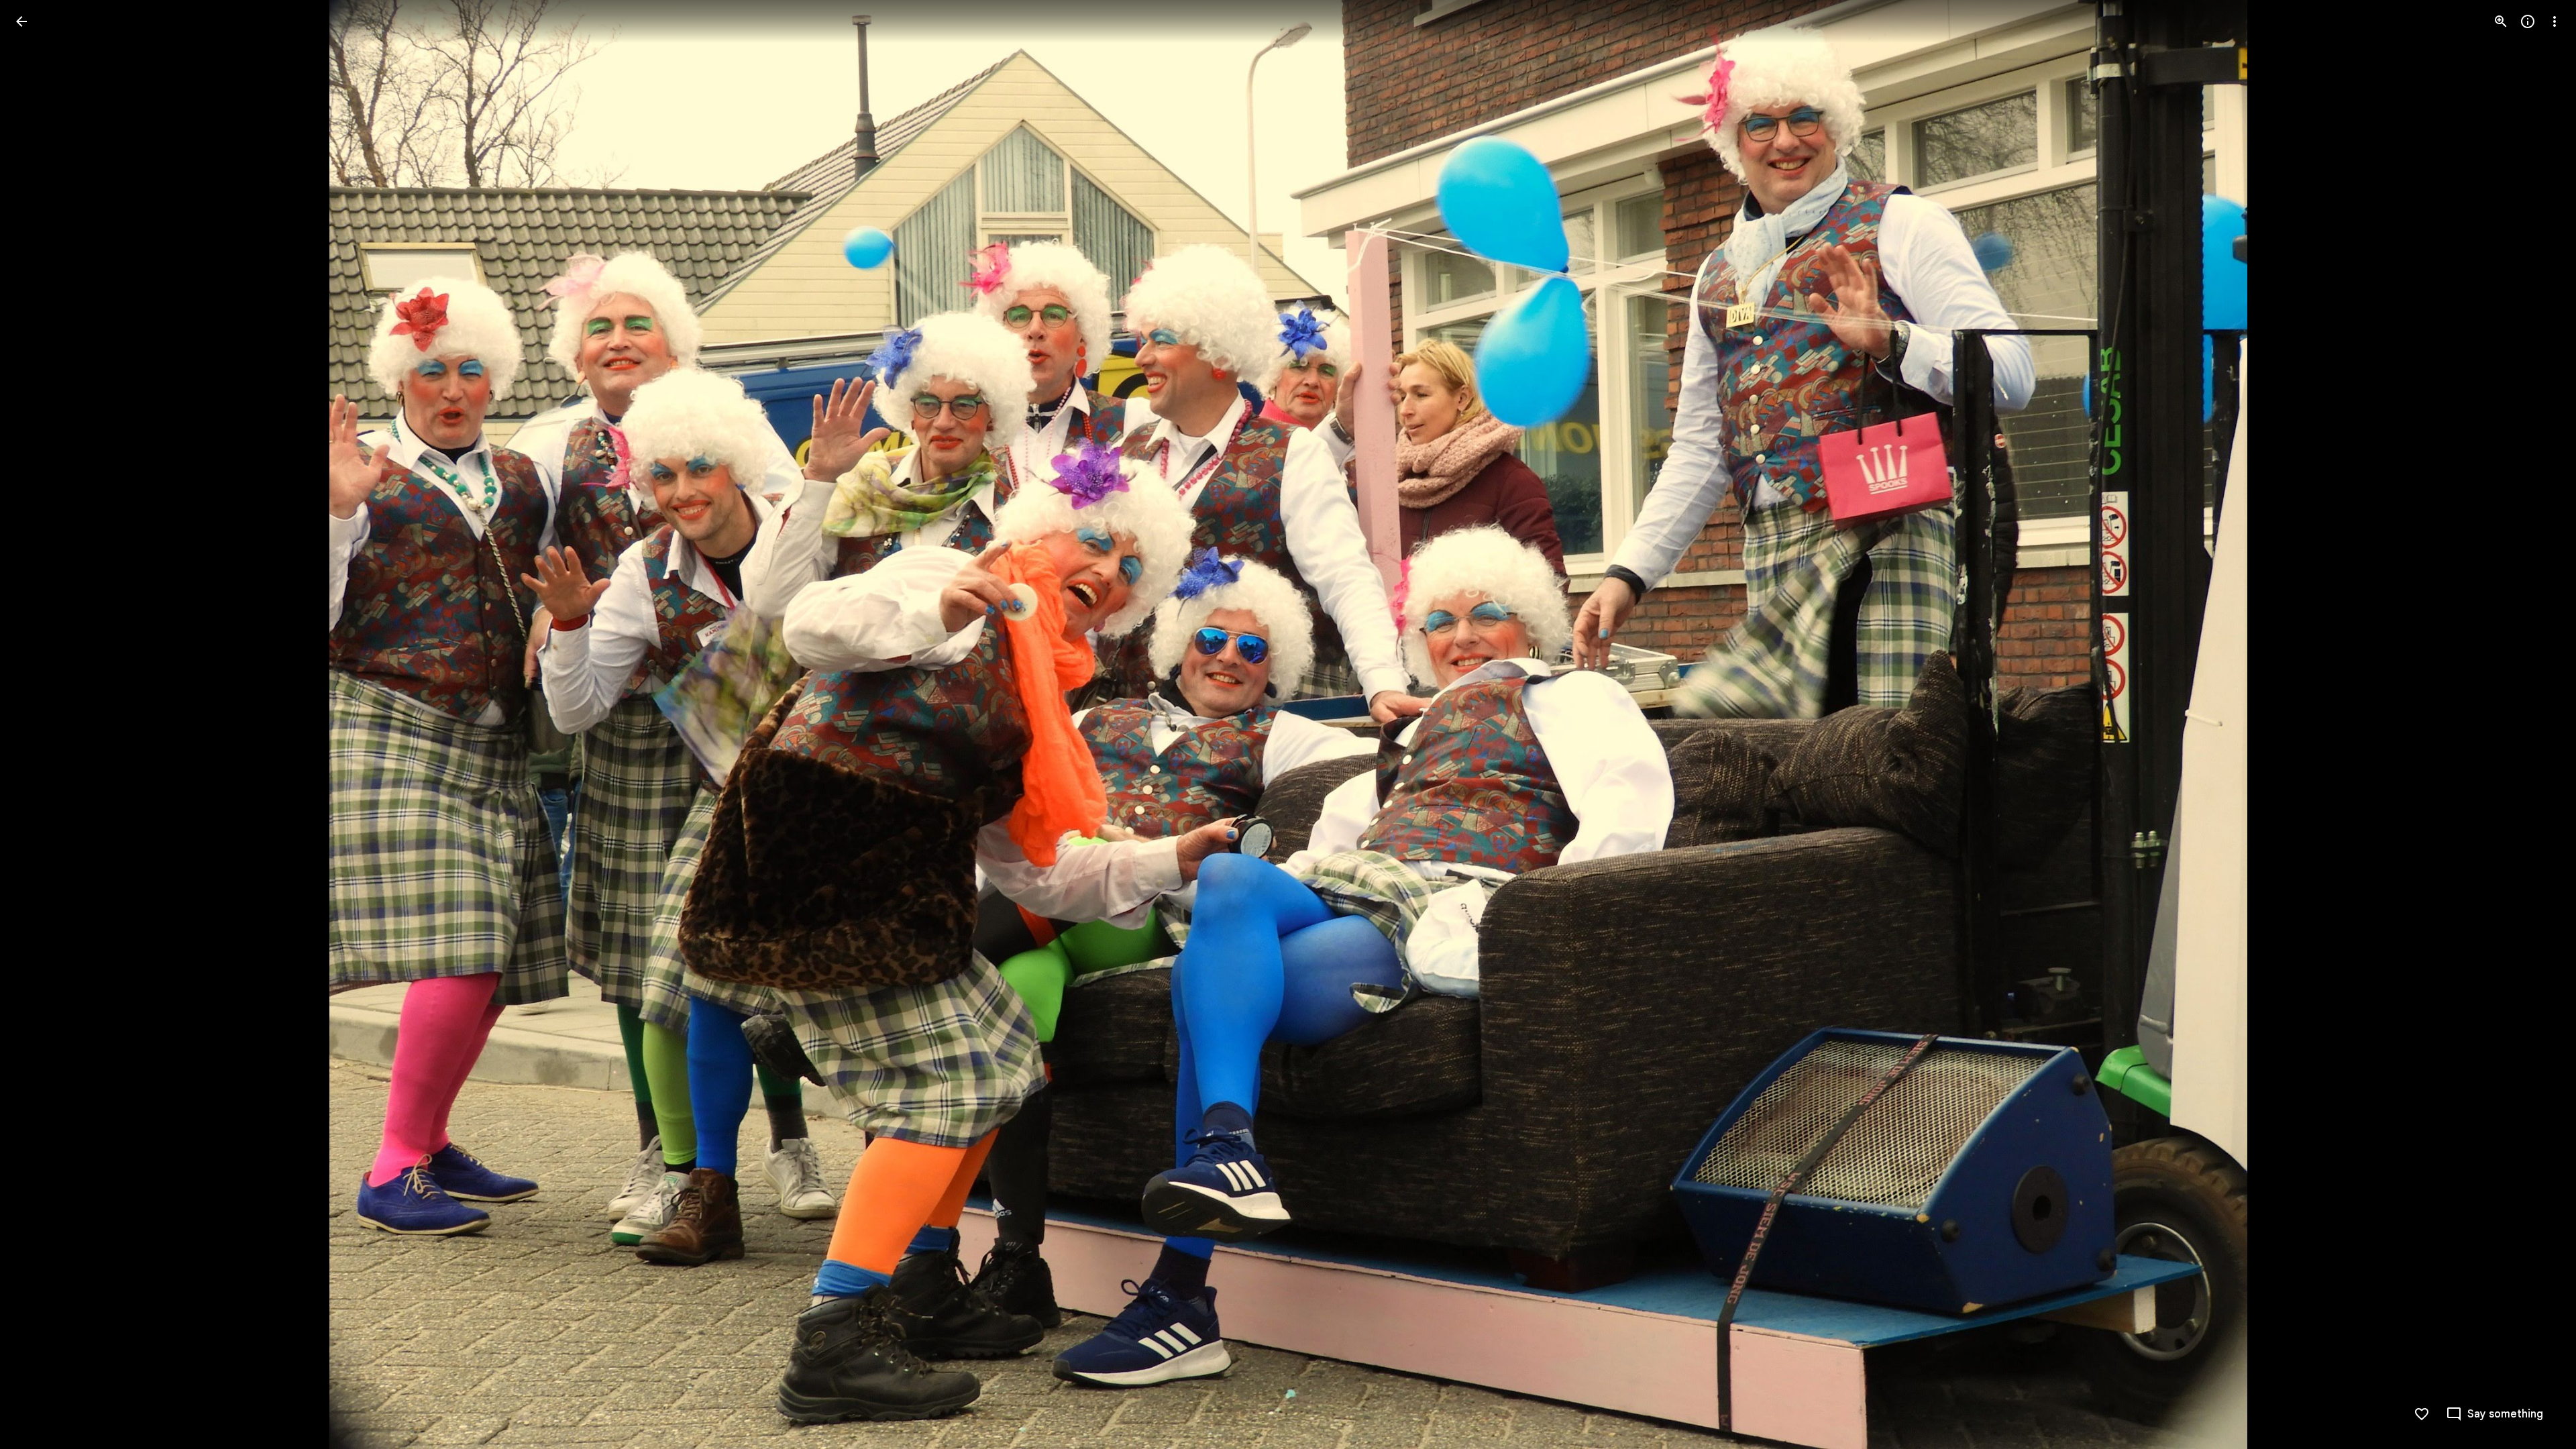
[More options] (2555, 21)
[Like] (2422, 1414)
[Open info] (2528, 21)
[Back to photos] (21, 21)
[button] (38, 724)
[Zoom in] (2501, 21)
